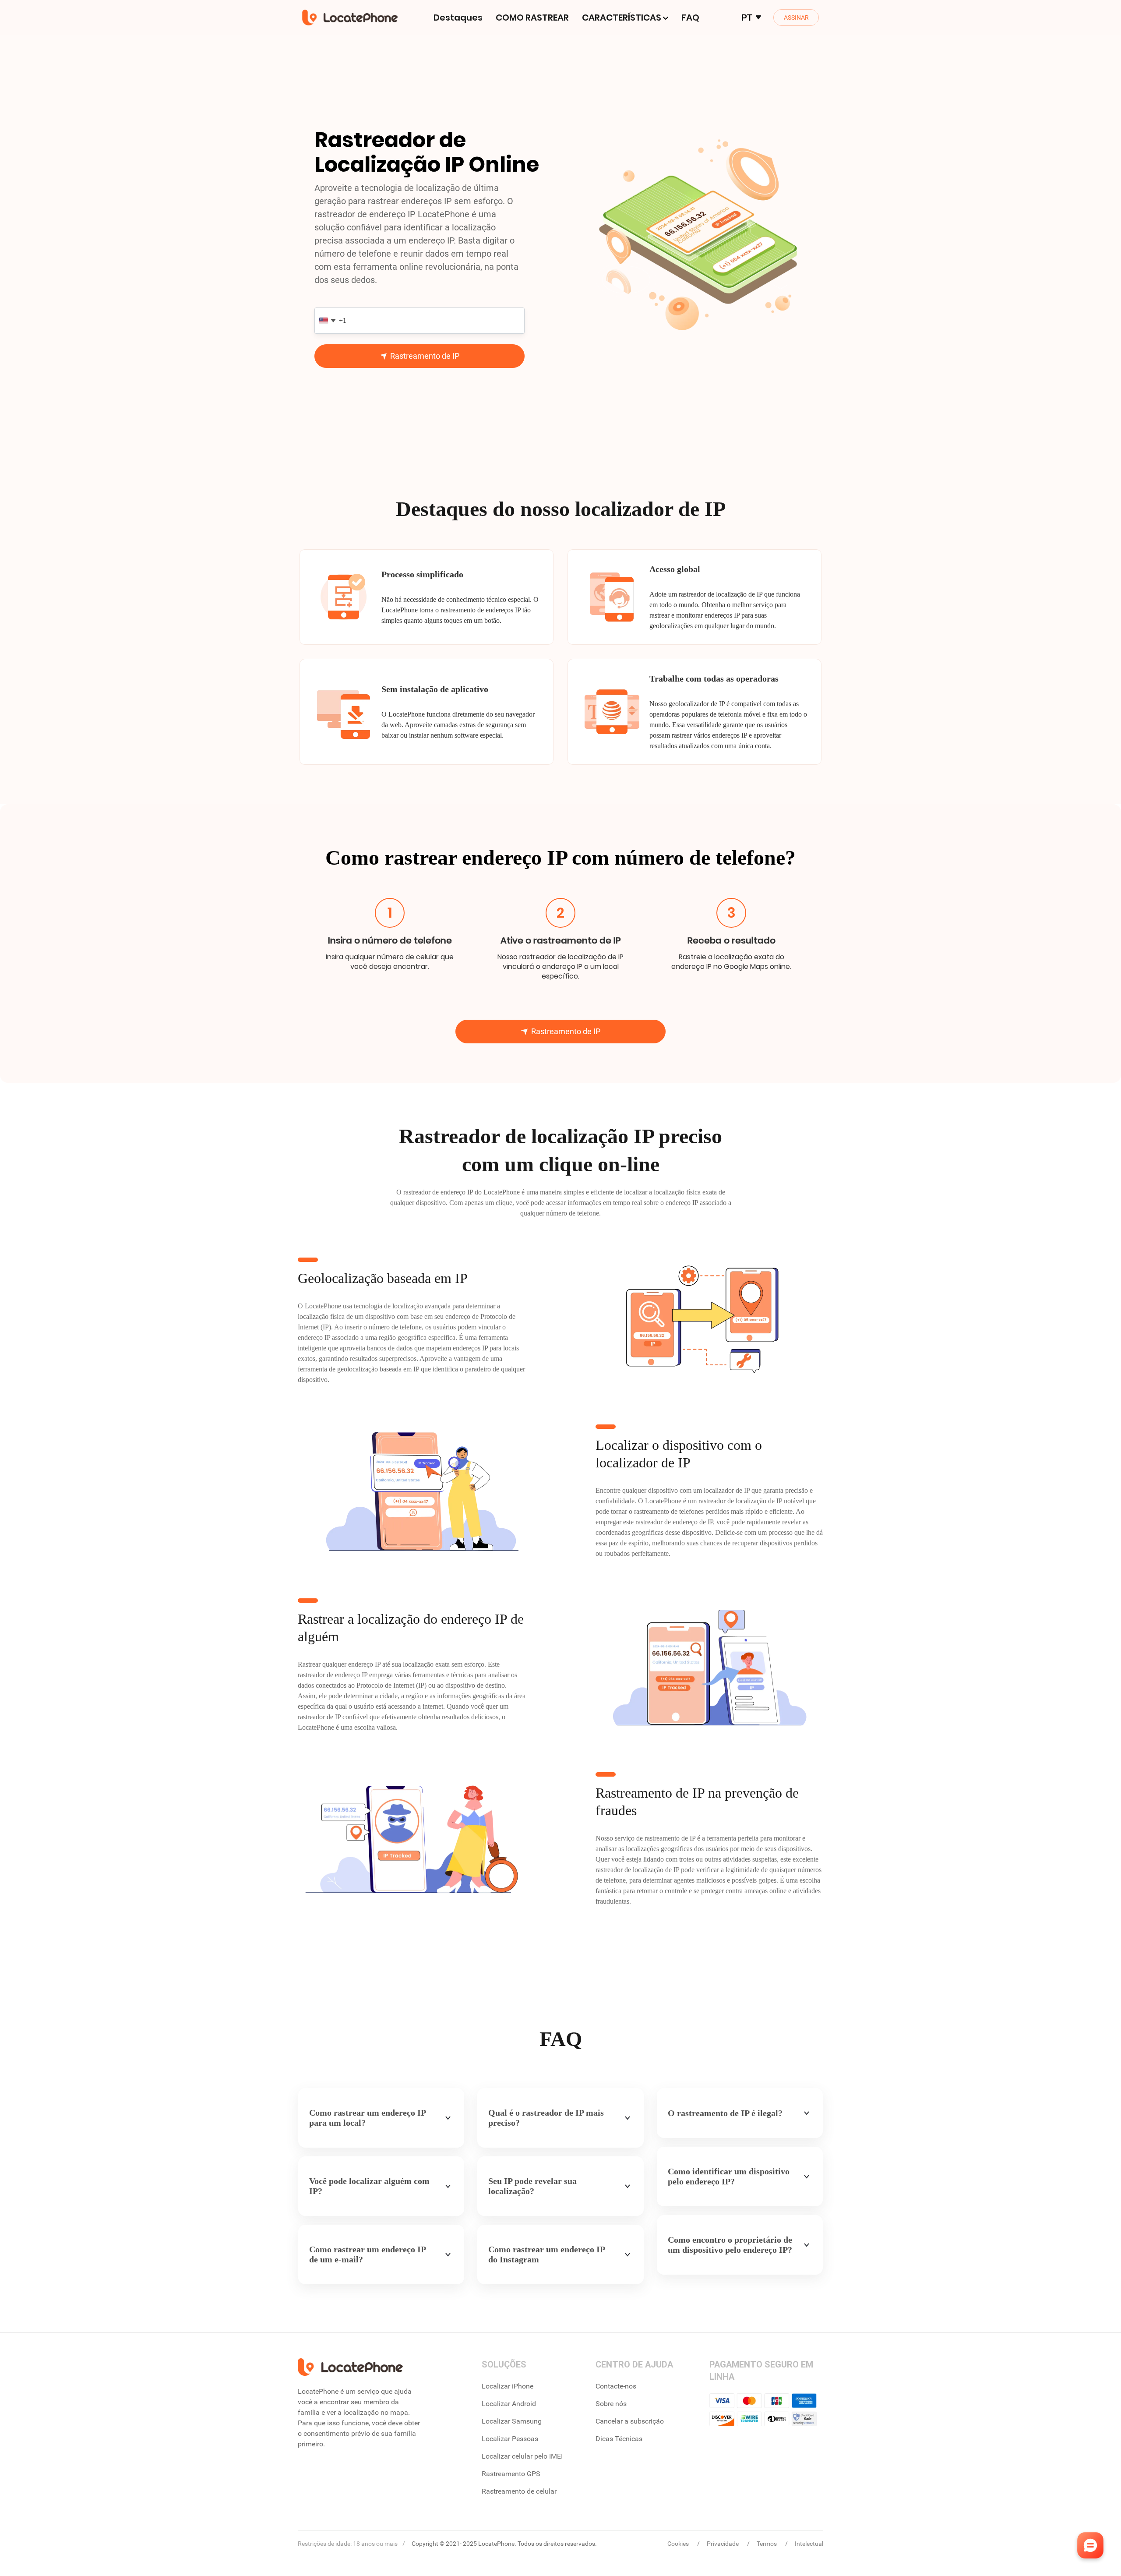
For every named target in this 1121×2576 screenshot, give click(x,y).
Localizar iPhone (508, 2386)
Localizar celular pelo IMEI (522, 2456)
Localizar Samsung (512, 2421)
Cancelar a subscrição (630, 2421)
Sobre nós (611, 2404)
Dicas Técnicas (619, 2439)
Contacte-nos (616, 2386)
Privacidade (723, 2544)
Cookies (679, 2544)
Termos (767, 2544)
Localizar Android (509, 2404)
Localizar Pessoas (510, 2439)
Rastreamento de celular (519, 2491)
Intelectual (809, 2544)
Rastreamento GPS (511, 2474)
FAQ (690, 18)
